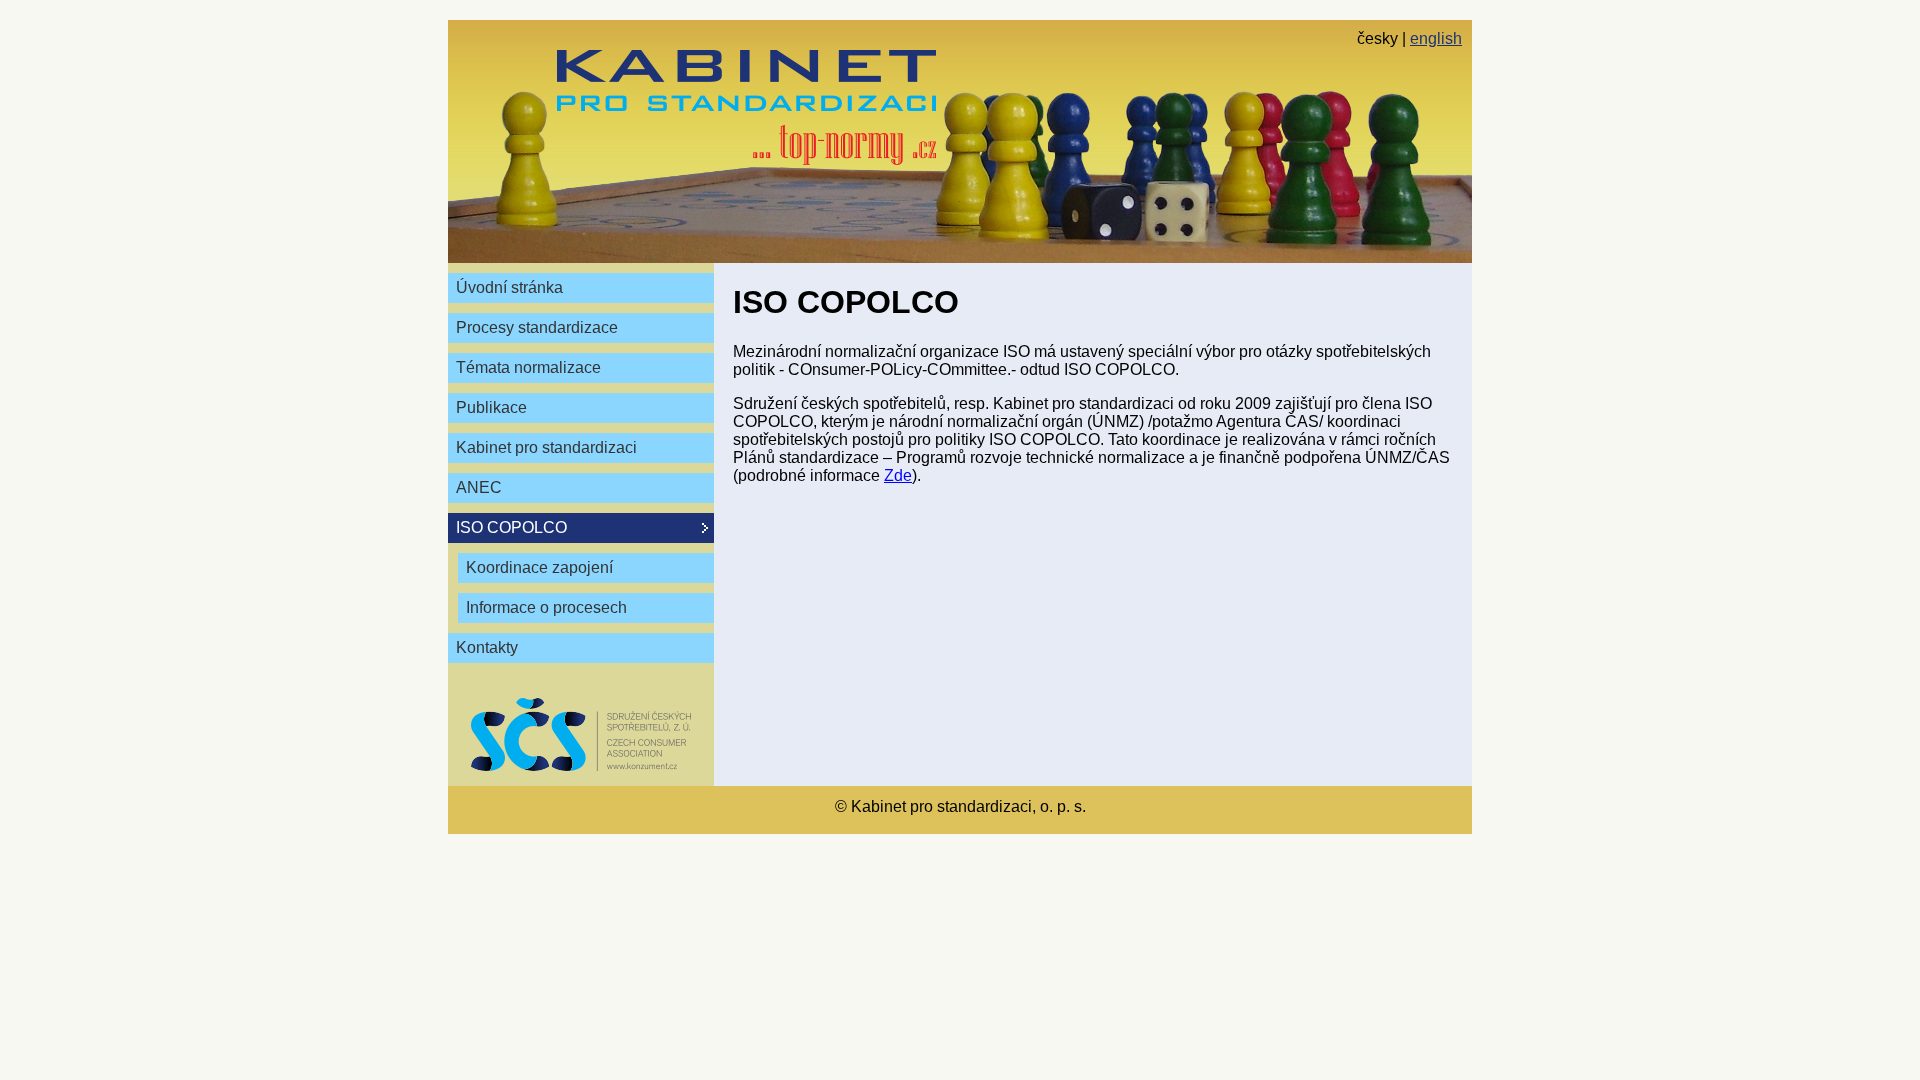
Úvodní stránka (509, 287)
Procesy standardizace (537, 327)
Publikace (491, 407)
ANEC (479, 487)
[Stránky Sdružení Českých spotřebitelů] (581, 734)
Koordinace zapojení (539, 567)
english (1436, 38)
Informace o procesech (546, 607)
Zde (898, 475)
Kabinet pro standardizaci (546, 447)
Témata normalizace (528, 367)
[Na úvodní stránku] (746, 107)
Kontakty (487, 647)
